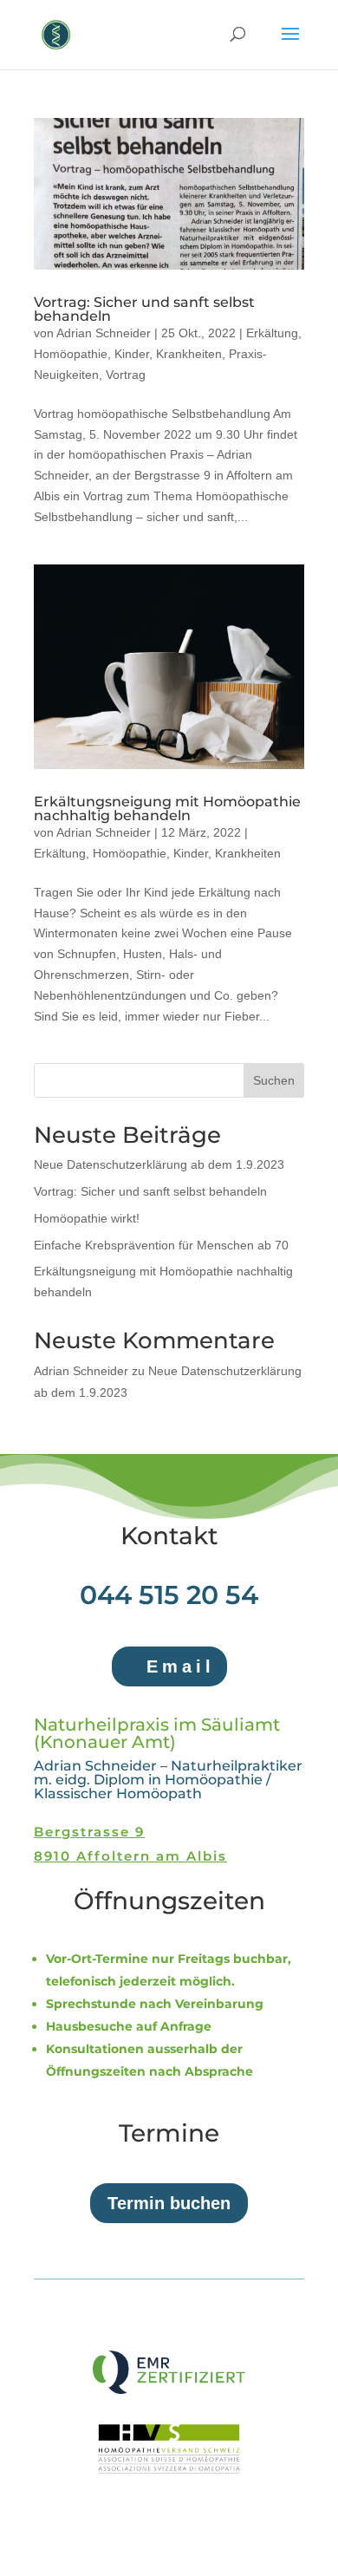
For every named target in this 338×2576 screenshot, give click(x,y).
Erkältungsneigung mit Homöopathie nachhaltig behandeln (167, 809)
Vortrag (126, 375)
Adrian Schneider (104, 333)
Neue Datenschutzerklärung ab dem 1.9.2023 (159, 1164)
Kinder (132, 354)
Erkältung (272, 333)
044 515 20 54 (169, 1595)
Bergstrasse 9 (89, 1832)
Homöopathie (71, 354)
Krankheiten (189, 354)
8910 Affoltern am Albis (130, 1856)
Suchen (274, 1080)
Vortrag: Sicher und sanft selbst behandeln (144, 309)
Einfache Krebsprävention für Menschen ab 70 (161, 1245)
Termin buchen (169, 2203)
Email (181, 1666)
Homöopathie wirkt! (87, 1218)
